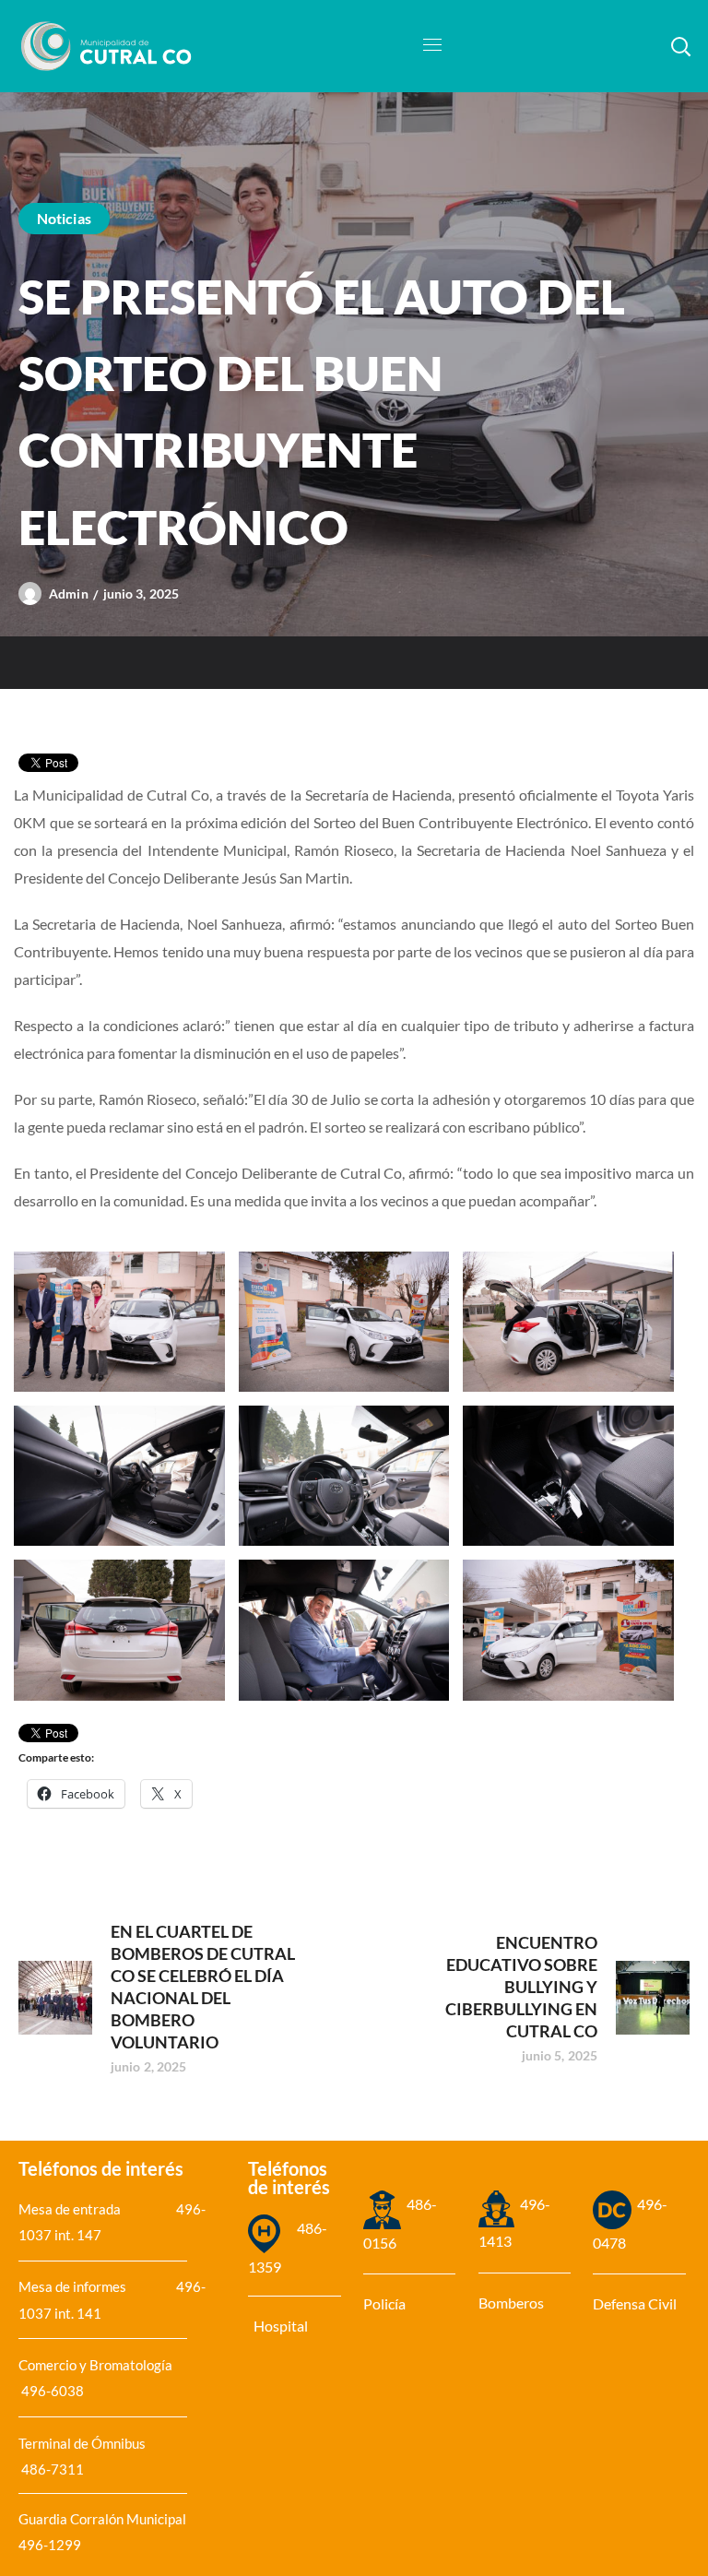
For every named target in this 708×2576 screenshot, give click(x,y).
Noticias (64, 218)
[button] (680, 46)
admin (69, 594)
